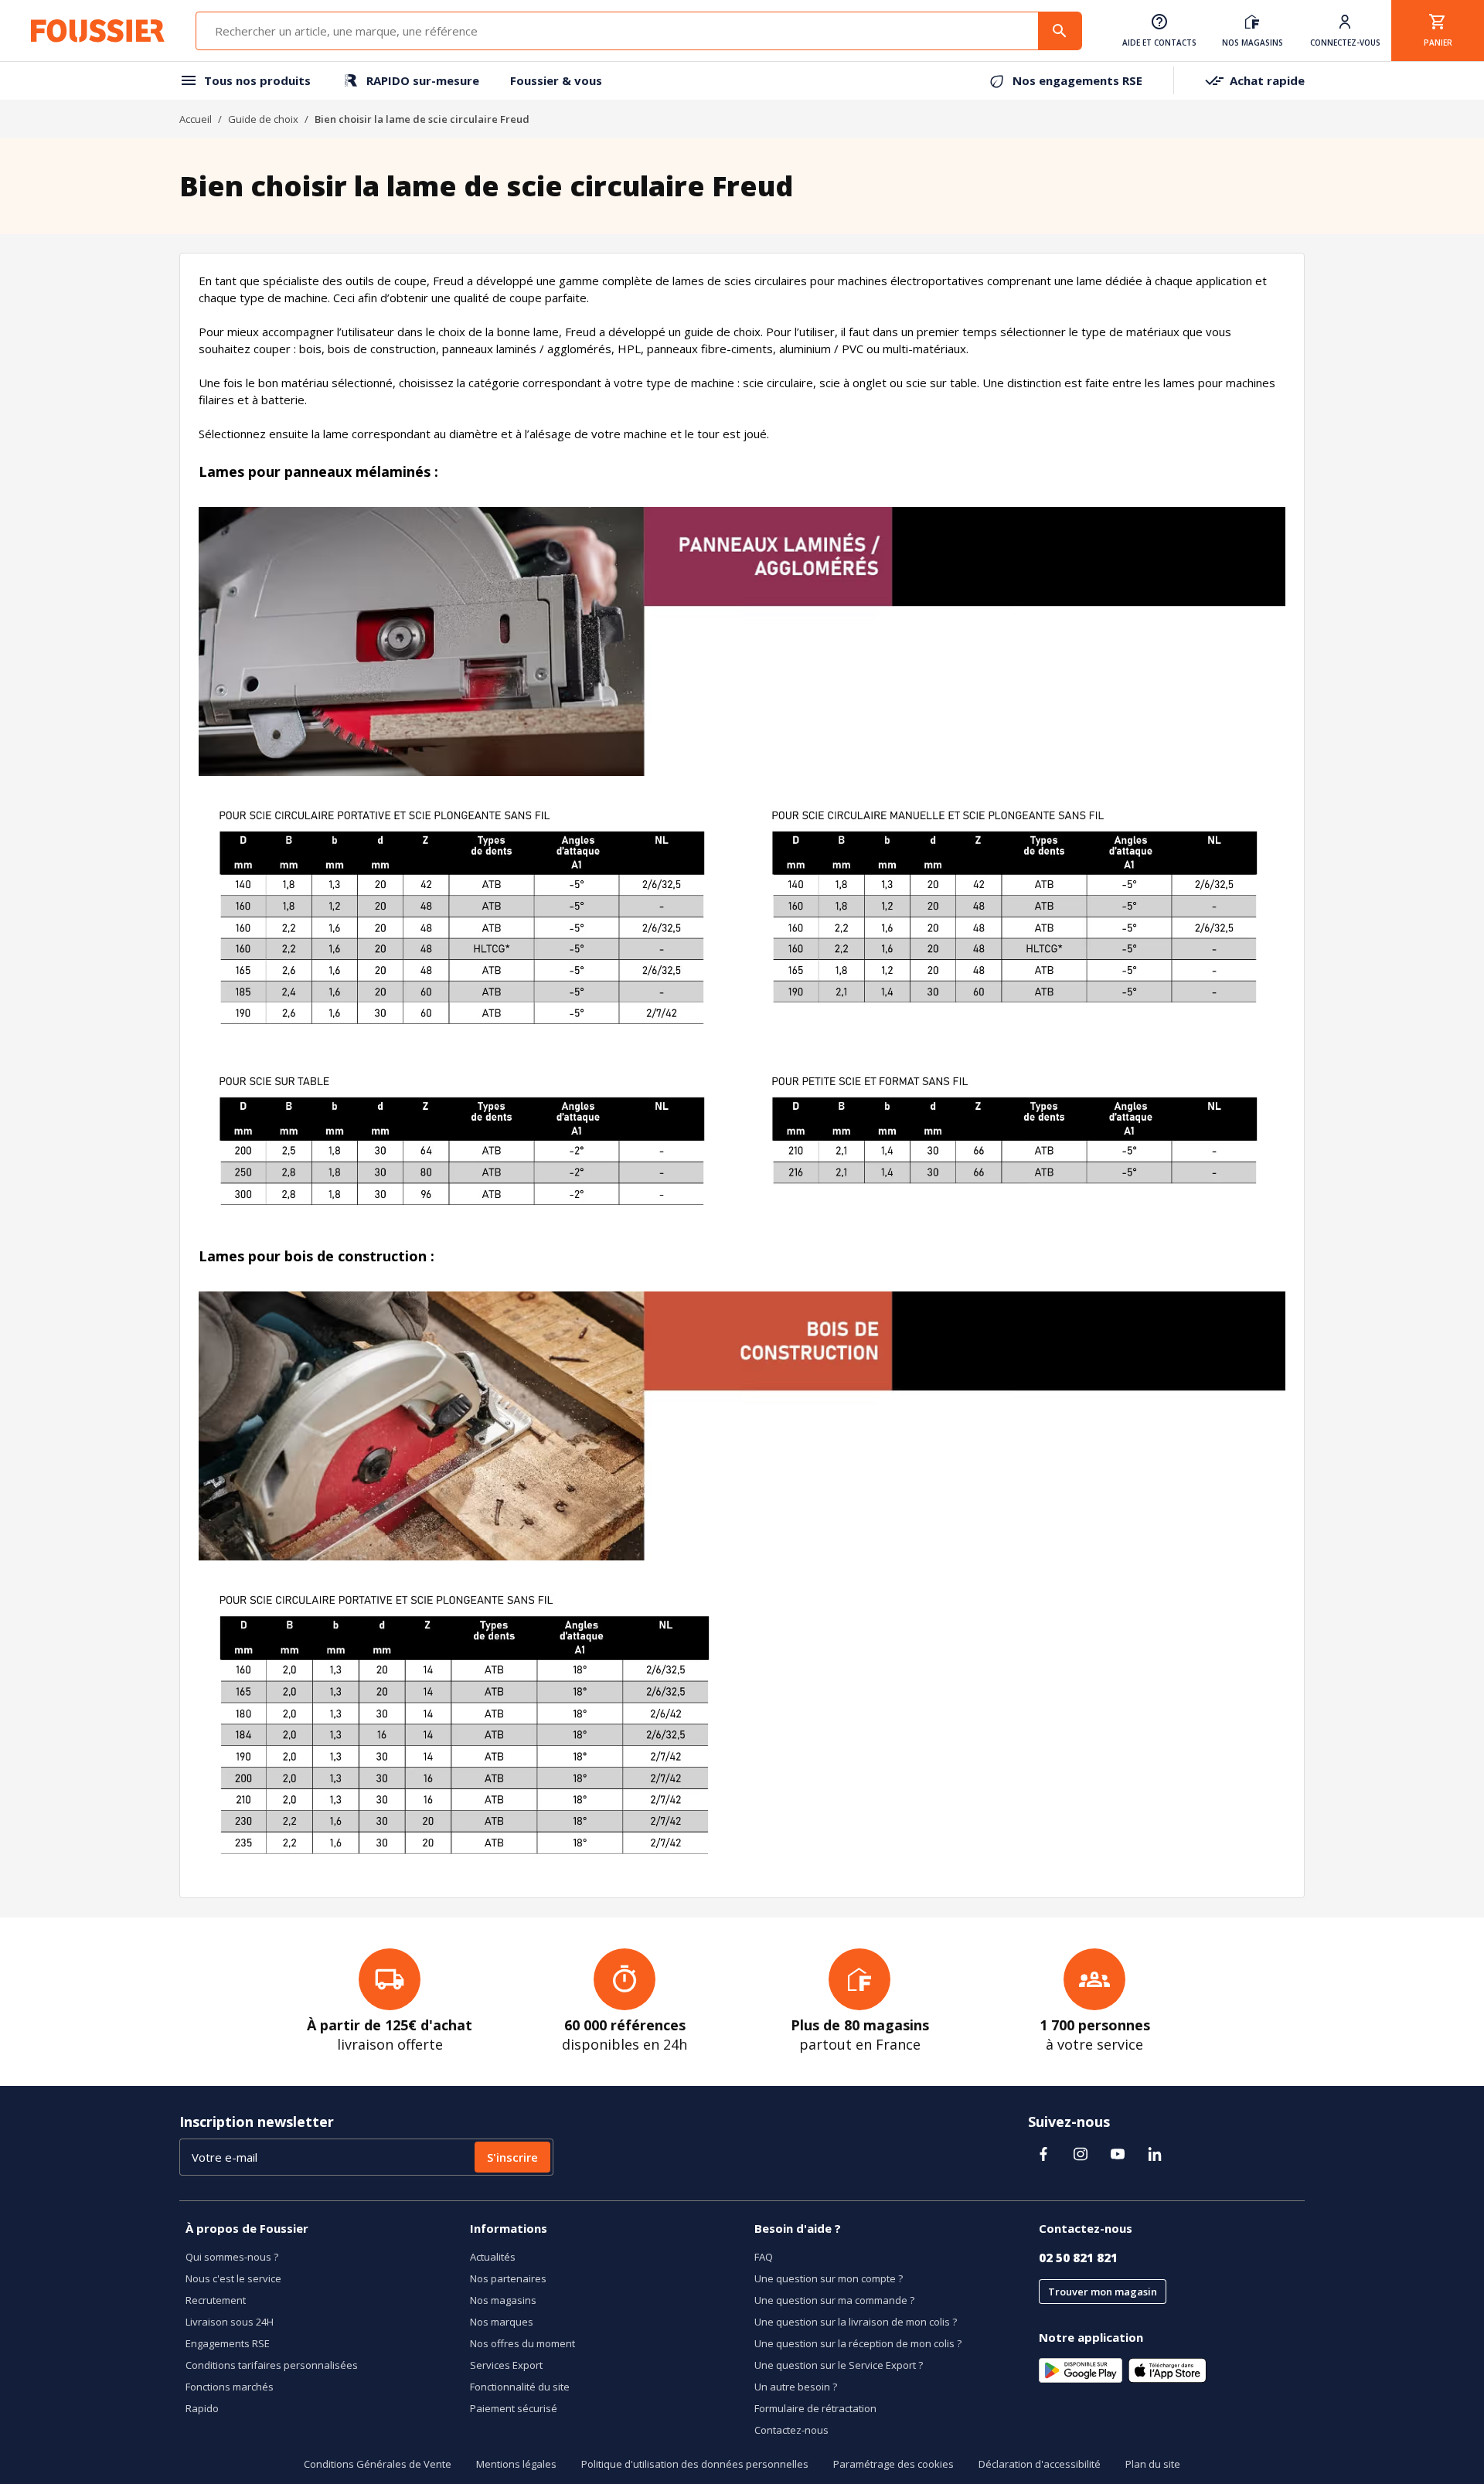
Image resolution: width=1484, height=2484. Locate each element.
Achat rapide (1267, 80)
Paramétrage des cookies (893, 2464)
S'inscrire (512, 2157)
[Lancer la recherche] (1060, 31)
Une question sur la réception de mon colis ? (858, 2343)
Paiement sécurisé (514, 2408)
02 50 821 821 (1078, 2258)
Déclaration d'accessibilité (1040, 2464)
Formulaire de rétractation (815, 2408)
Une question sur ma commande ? (834, 2300)
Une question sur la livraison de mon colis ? (856, 2322)
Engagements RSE (228, 2343)
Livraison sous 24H (230, 2322)
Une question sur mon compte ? (829, 2278)
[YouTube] (1118, 2154)
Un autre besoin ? (796, 2387)
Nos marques (502, 2322)
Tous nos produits (257, 80)
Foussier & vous (556, 80)
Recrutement (216, 2300)
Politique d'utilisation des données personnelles (695, 2464)
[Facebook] (1043, 2154)
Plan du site (1153, 2464)
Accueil (196, 119)
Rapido (202, 2408)
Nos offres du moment (522, 2343)
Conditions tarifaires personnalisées (272, 2365)
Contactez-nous (791, 2430)
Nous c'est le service (233, 2278)
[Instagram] (1081, 2154)
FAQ (764, 2257)
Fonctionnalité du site (520, 2387)
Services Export (506, 2365)
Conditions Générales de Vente (378, 2464)
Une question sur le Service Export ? (839, 2365)
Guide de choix (263, 119)
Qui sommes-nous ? (232, 2257)
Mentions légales (516, 2464)
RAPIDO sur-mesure (423, 80)
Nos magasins (503, 2300)
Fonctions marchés (230, 2387)
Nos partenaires (508, 2278)
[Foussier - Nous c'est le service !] (98, 31)
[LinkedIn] (1155, 2154)
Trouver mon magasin (1103, 2292)
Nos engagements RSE (1077, 80)
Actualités (493, 2257)
